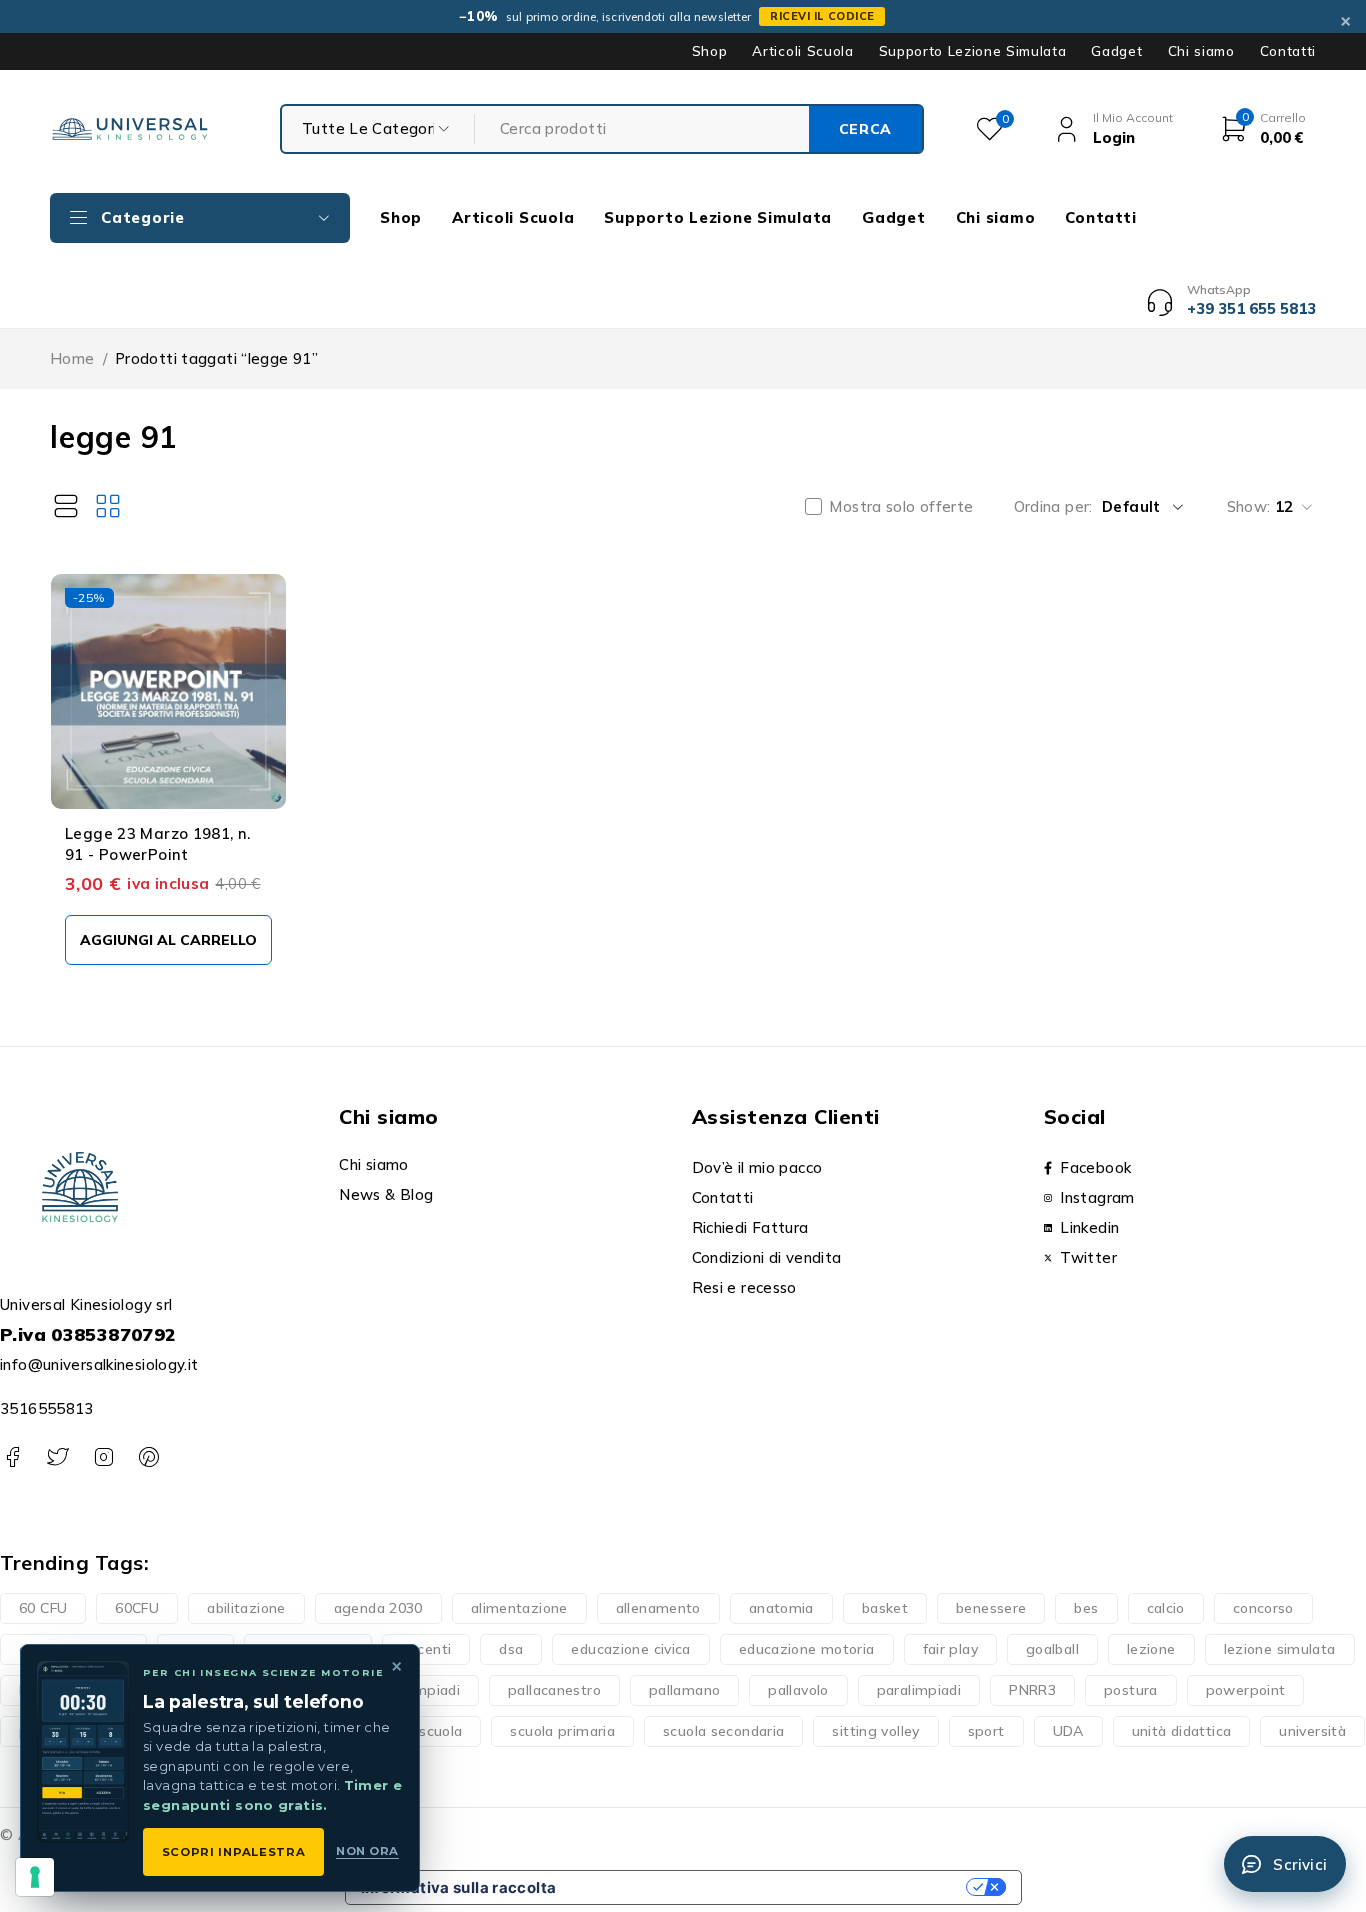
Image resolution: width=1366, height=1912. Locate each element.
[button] (168, 940)
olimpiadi (429, 1690)
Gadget (1116, 51)
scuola (440, 1731)
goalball (1052, 1649)
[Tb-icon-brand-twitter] (57, 1457)
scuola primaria (562, 1731)
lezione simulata (1280, 1649)
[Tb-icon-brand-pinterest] (148, 1457)
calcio (1166, 1608)
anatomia (781, 1608)
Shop (710, 51)
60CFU (137, 1608)
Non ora (367, 1851)
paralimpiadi (919, 1690)
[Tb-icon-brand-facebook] (12, 1457)
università (1312, 1731)
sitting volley (875, 1731)
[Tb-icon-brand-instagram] (103, 1457)
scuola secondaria (723, 1731)
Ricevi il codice (822, 16)
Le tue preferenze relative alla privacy (770, 1887)
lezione (1151, 1649)
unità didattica (1182, 1731)
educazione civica (630, 1649)
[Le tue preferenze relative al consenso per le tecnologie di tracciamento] (35, 1877)
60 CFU (43, 1608)
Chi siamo (1201, 51)
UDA (1068, 1731)
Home (72, 358)
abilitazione (246, 1608)
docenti (426, 1649)
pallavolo (798, 1690)
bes (1086, 1608)
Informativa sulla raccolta (459, 1887)
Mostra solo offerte (901, 507)
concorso (1263, 1608)
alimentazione (519, 1608)
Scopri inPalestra (234, 1852)
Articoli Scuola (802, 51)
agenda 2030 (378, 1608)
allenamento (658, 1608)
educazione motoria (807, 1649)
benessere (991, 1608)
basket (885, 1608)
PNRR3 (1032, 1690)
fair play (950, 1649)
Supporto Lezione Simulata (973, 51)
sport (986, 1731)
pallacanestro (554, 1690)
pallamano (684, 1690)
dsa (511, 1649)
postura (1131, 1690)
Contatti (1288, 51)
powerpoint (1246, 1690)
